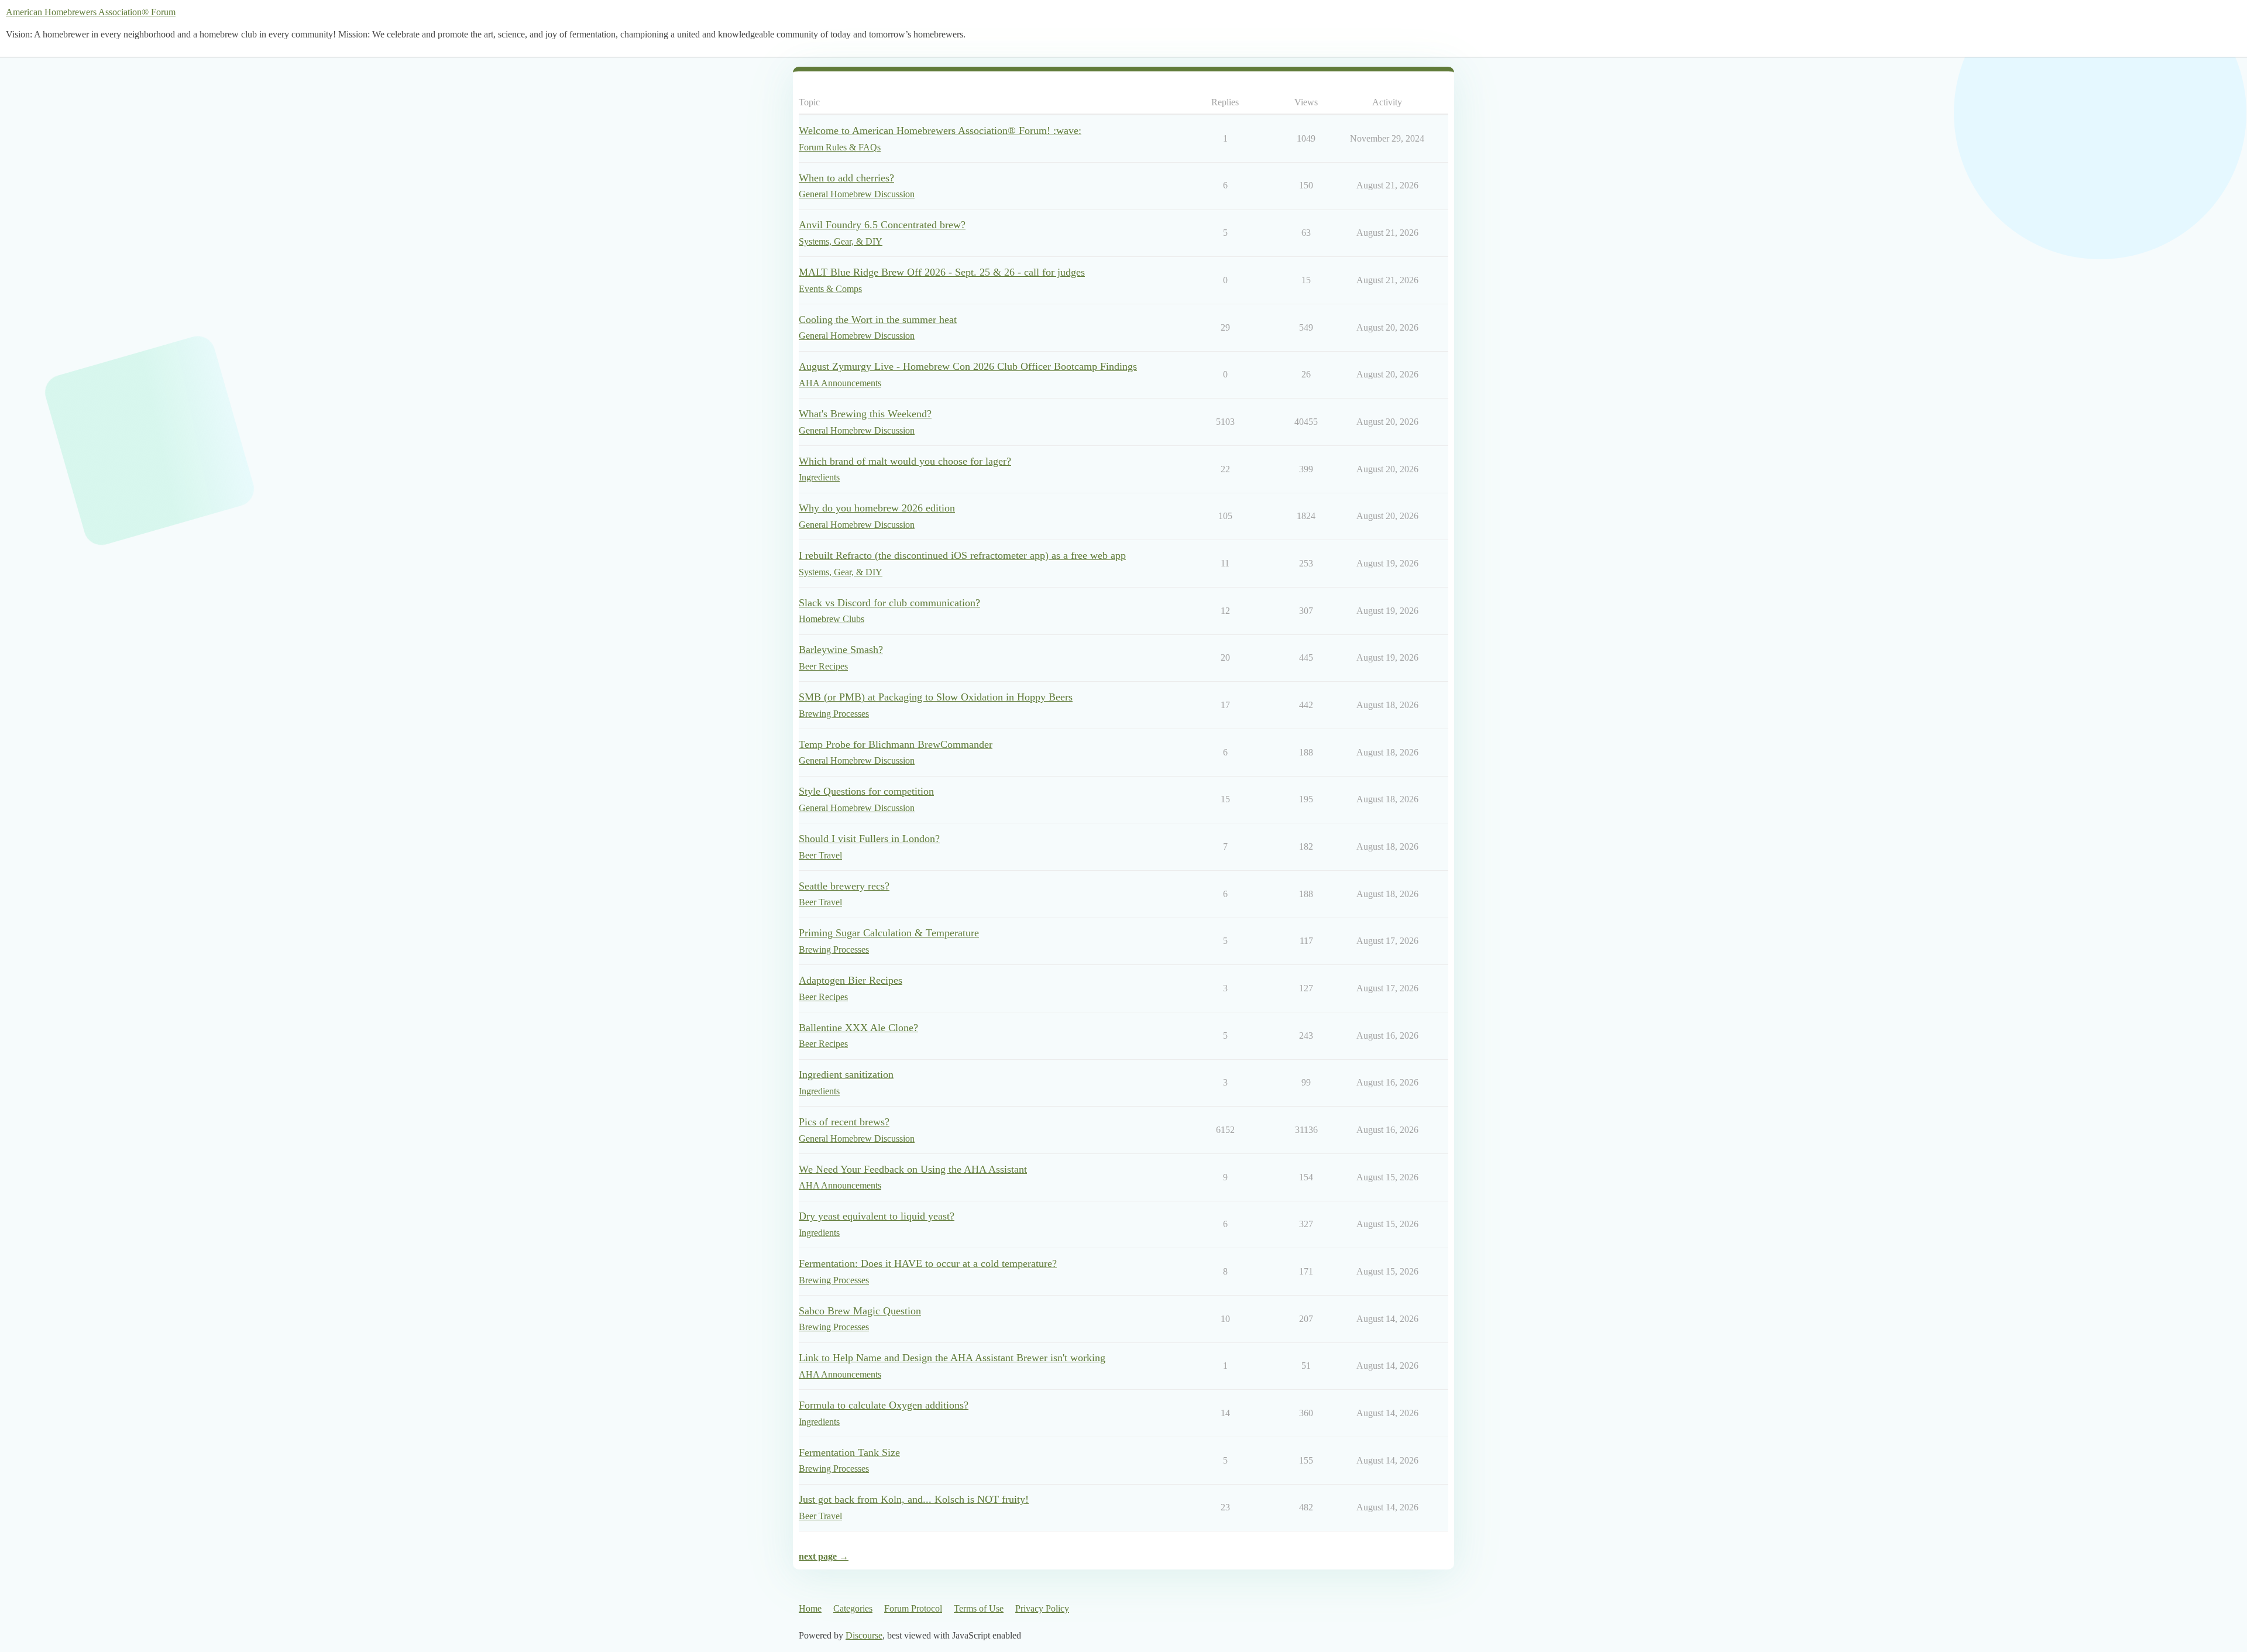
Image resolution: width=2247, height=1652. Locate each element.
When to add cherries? (846, 178)
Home (810, 1608)
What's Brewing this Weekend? (865, 414)
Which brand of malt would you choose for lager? (905, 461)
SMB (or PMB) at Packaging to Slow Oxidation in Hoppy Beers (936, 697)
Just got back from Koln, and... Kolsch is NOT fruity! (914, 1499)
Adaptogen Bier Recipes (851, 980)
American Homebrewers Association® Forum (91, 12)
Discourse (864, 1635)
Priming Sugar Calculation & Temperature (889, 933)
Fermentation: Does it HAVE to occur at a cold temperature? (928, 1263)
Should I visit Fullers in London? (869, 839)
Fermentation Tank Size (849, 1452)
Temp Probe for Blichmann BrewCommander (896, 744)
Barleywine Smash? (841, 650)
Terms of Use (979, 1608)
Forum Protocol (913, 1608)
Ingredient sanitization (846, 1074)
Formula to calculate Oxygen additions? (884, 1405)
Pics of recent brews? (844, 1122)
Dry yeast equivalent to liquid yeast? (877, 1216)
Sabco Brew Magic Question (860, 1311)
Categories (853, 1608)
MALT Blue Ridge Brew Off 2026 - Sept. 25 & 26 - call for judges (942, 272)
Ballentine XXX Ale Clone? (858, 1028)
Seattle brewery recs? (844, 886)
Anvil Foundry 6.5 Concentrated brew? (882, 225)
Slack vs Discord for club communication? (889, 603)
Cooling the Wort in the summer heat (878, 320)
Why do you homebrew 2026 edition (877, 508)
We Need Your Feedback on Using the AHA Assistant (913, 1169)
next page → (824, 1556)
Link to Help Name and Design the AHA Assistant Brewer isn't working (952, 1358)
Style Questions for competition (866, 791)
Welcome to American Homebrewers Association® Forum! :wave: (940, 130)
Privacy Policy (1042, 1608)
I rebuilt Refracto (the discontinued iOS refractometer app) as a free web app (962, 555)
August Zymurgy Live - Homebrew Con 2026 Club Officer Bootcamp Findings (968, 366)
